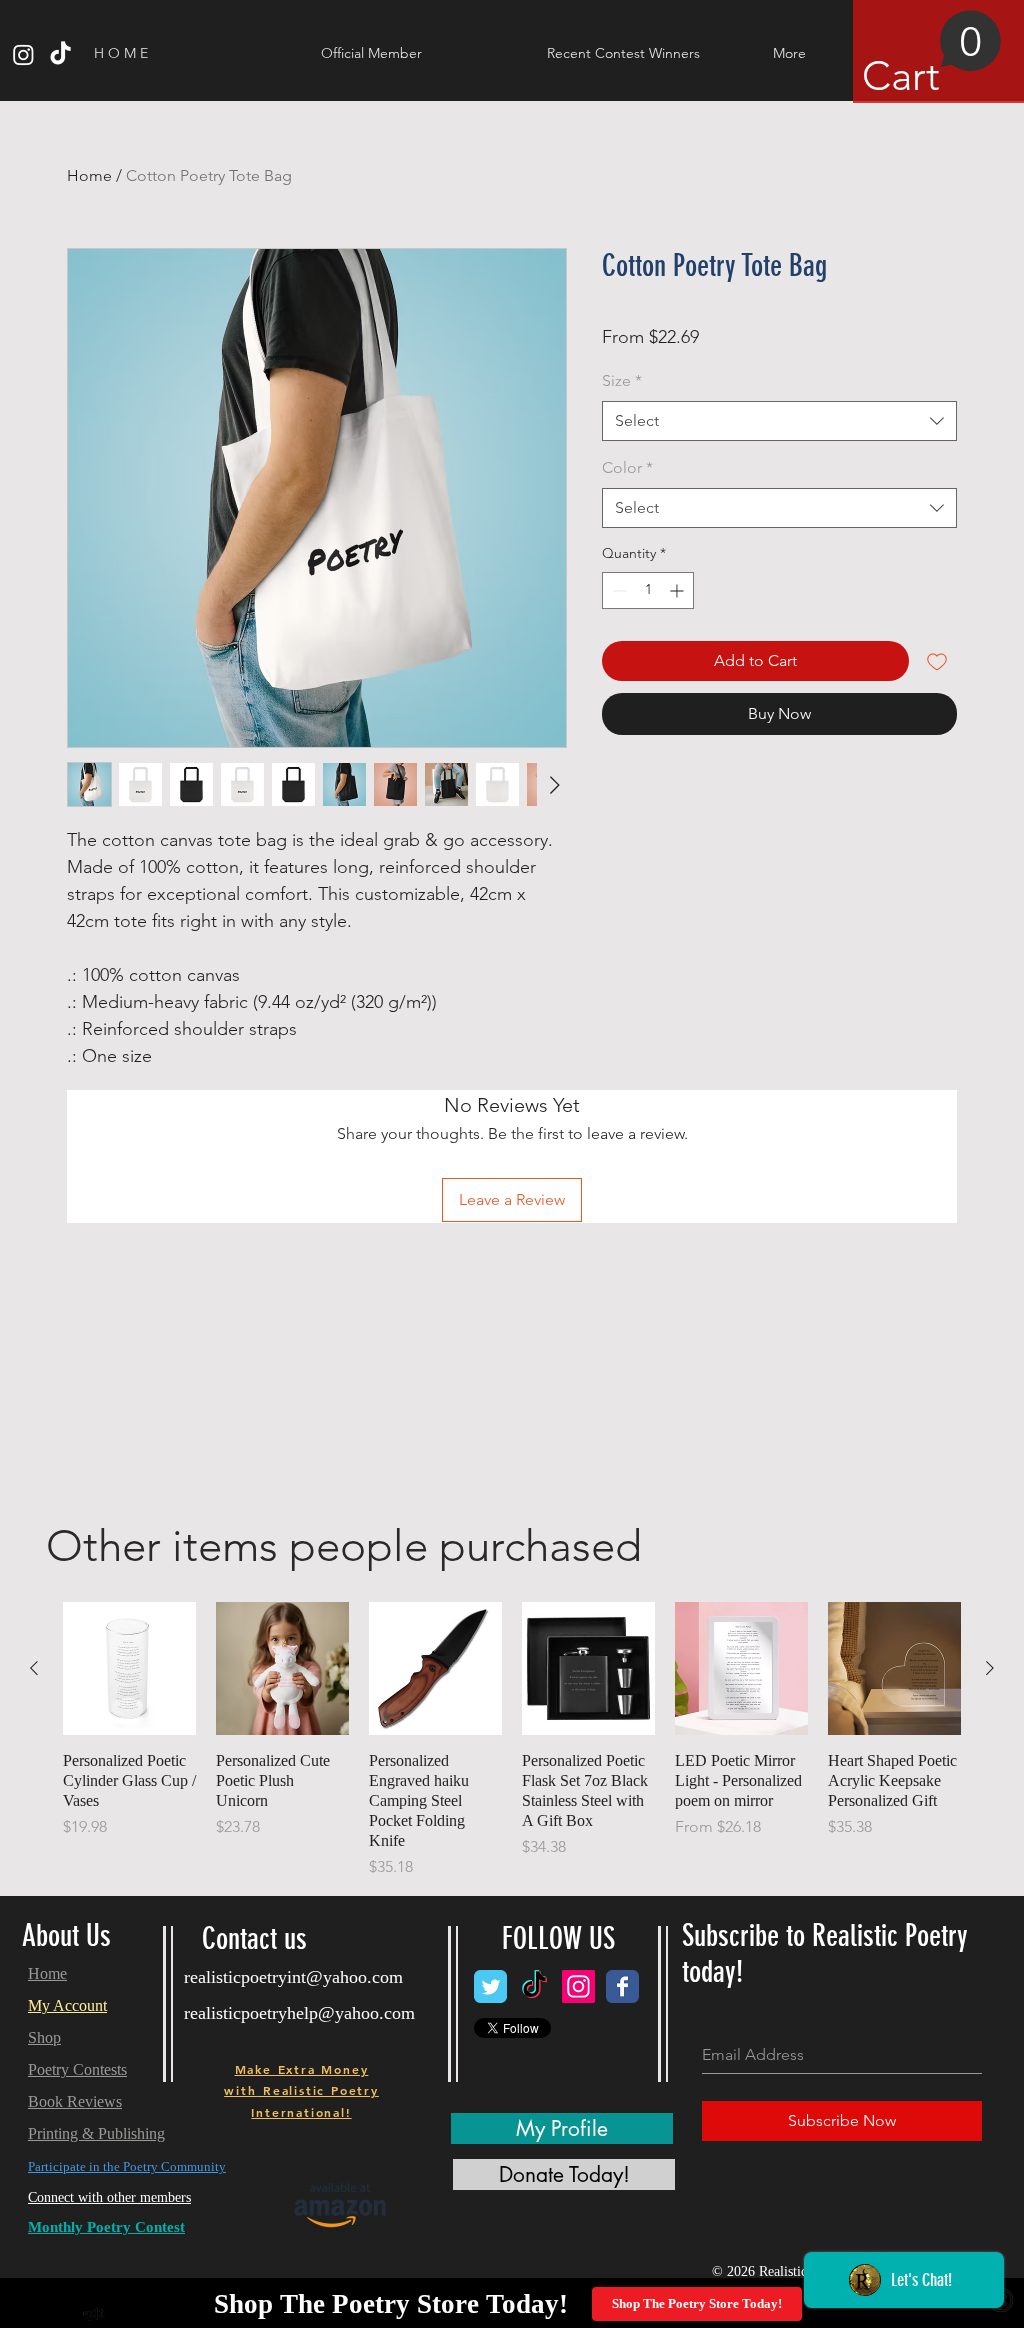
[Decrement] (617, 590)
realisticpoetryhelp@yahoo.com (299, 2013)
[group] (512, 1740)
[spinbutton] (648, 590)
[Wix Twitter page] (490, 1986)
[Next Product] (990, 1668)
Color (627, 467)
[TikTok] (60, 54)
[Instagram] (23, 54)
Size (622, 380)
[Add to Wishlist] (937, 661)
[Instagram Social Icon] (578, 1986)
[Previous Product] (34, 1668)
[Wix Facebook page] (622, 1986)
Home (89, 175)
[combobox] (779, 421)
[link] (932, 55)
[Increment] (678, 590)
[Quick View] (129, 1668)
